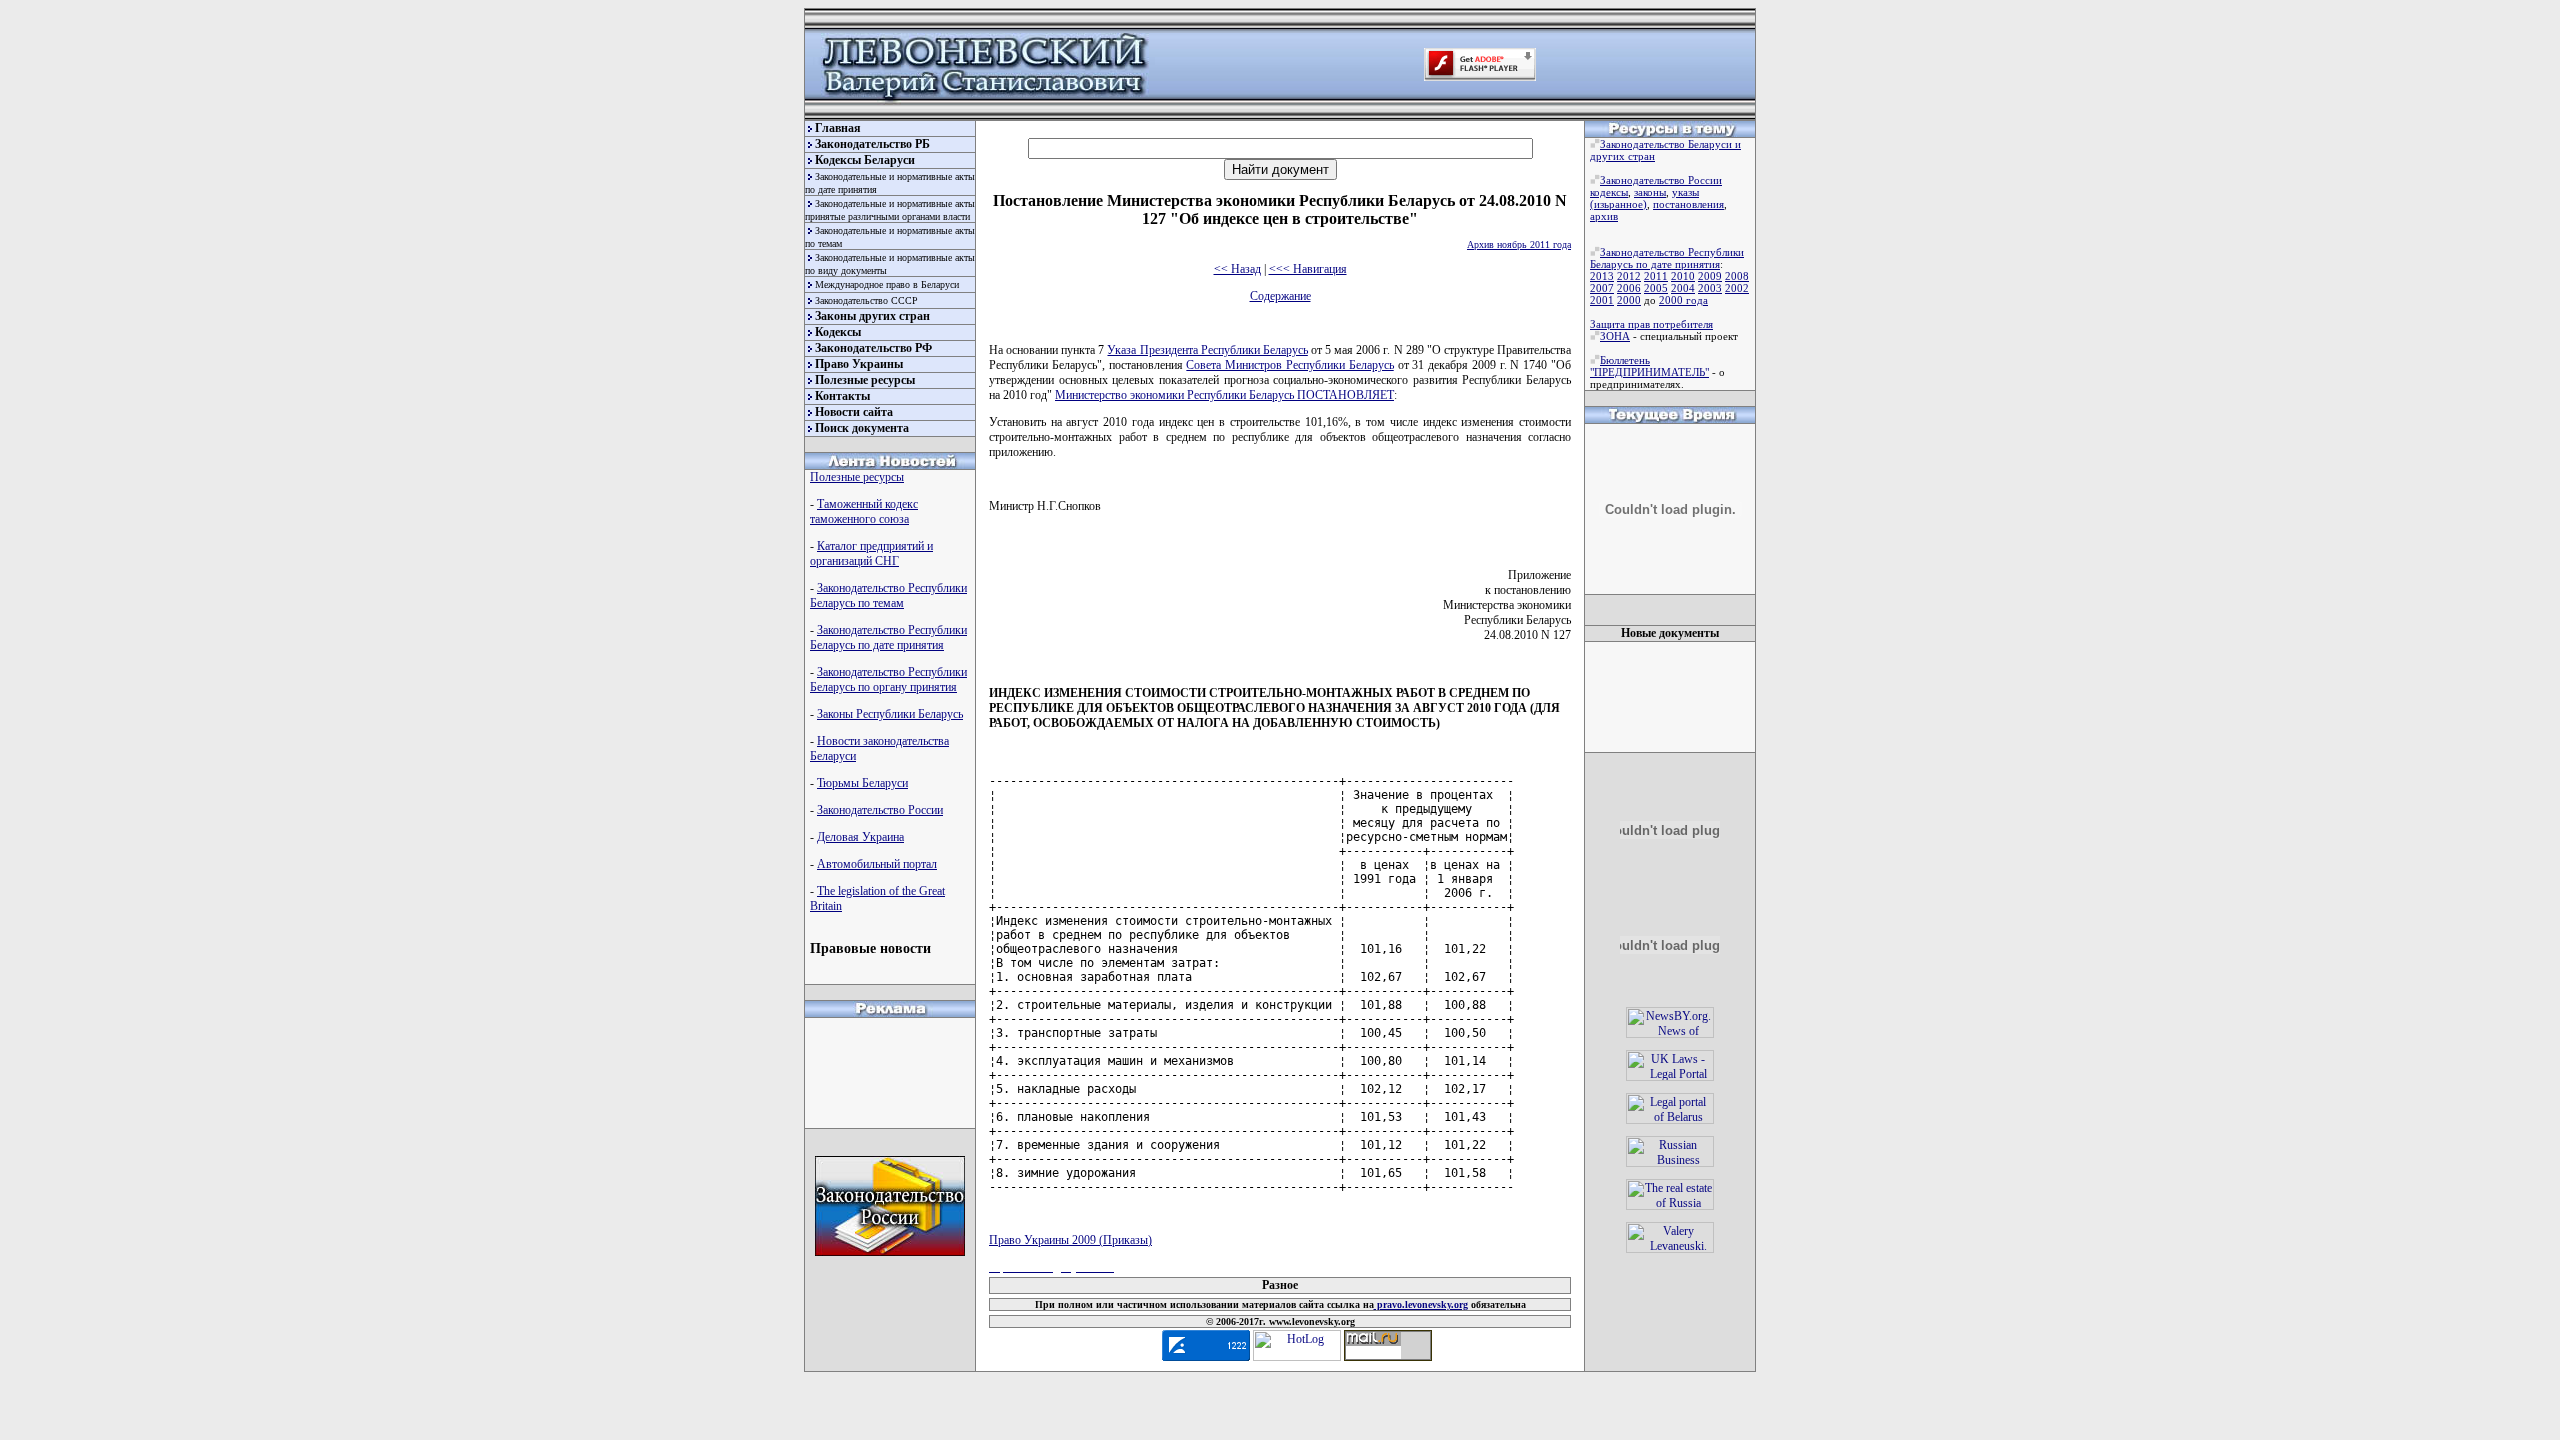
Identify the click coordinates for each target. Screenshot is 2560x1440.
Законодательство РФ (873, 348)
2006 (1629, 288)
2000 (1629, 300)
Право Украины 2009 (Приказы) (1070, 1240)
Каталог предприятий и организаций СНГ (871, 553)
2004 (1683, 288)
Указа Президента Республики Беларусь (1207, 350)
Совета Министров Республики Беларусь (1289, 365)
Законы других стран (872, 316)
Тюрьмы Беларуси (862, 783)
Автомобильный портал (877, 864)
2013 (1602, 276)
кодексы (1609, 192)
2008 (1737, 276)
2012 (1629, 276)
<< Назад (1237, 269)
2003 (1710, 288)
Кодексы (838, 332)
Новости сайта (854, 412)
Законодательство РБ (872, 144)
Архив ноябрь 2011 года (1519, 244)
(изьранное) (1618, 204)
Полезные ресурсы (865, 380)
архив (1604, 216)
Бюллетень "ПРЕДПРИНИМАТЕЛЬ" (1649, 366)
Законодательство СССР (866, 300)
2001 (1602, 300)
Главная (838, 128)
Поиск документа (862, 428)
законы (1650, 192)
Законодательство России (880, 810)
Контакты (842, 396)
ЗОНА (1615, 336)
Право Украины (859, 364)
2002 (1737, 288)
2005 (1656, 288)
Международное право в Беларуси (887, 284)
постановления (1688, 204)
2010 (1683, 276)
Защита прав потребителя (1651, 324)
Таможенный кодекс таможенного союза (864, 511)
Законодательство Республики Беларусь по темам (888, 595)
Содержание (1280, 296)
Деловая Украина (860, 837)
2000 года (1683, 300)
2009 (1710, 276)
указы (1685, 192)
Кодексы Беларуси (865, 160)
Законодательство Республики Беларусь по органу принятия (888, 679)
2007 (1602, 288)
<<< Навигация (1308, 269)
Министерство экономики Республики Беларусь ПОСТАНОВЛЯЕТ (1224, 395)
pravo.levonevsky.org (1421, 1304)
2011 (1656, 276)
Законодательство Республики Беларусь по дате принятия (888, 637)
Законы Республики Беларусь (890, 714)
